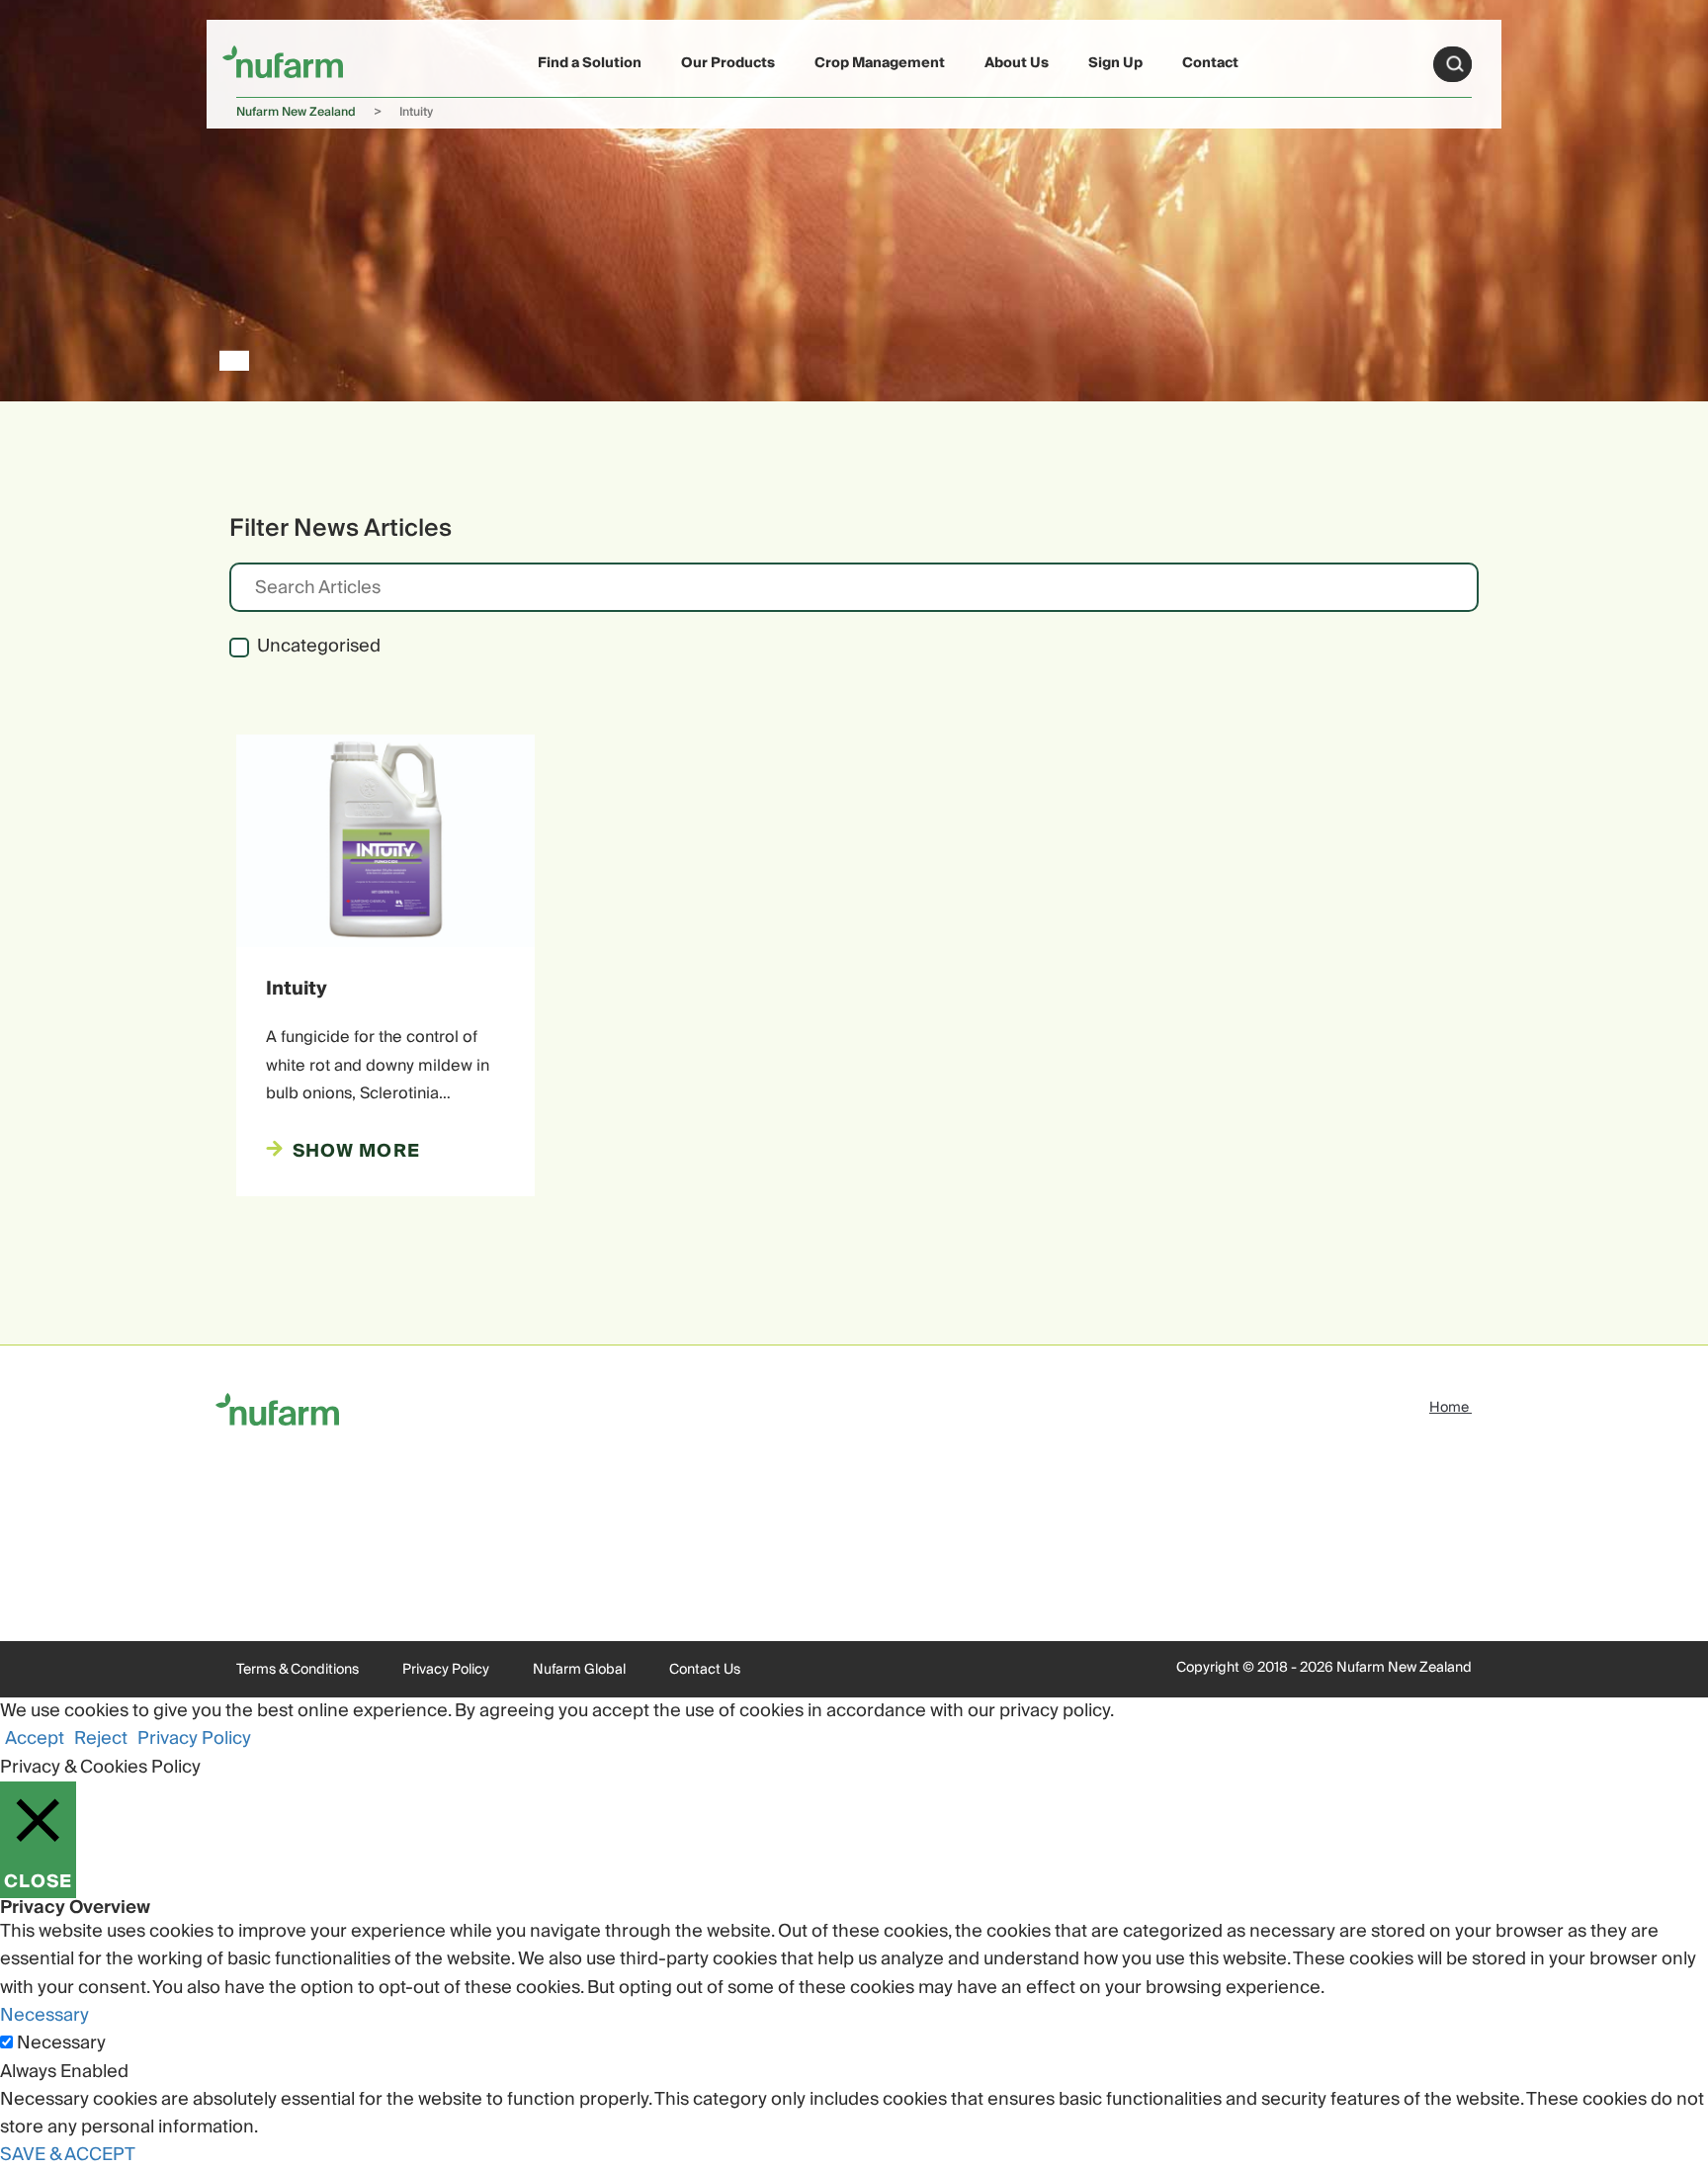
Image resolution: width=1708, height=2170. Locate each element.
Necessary (61, 2043)
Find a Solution (590, 63)
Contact (1210, 63)
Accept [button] (35, 1738)
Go (1455, 64)
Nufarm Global (579, 1670)
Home (1451, 1408)
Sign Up (1115, 63)
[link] (283, 61)
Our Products (728, 63)
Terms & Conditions (298, 1670)
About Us (1017, 63)
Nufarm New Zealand (296, 112)
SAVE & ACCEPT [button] (68, 2155)
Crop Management (880, 63)
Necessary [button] (44, 2015)
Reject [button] (101, 1738)
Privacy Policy (446, 1670)
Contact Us (705, 1670)
